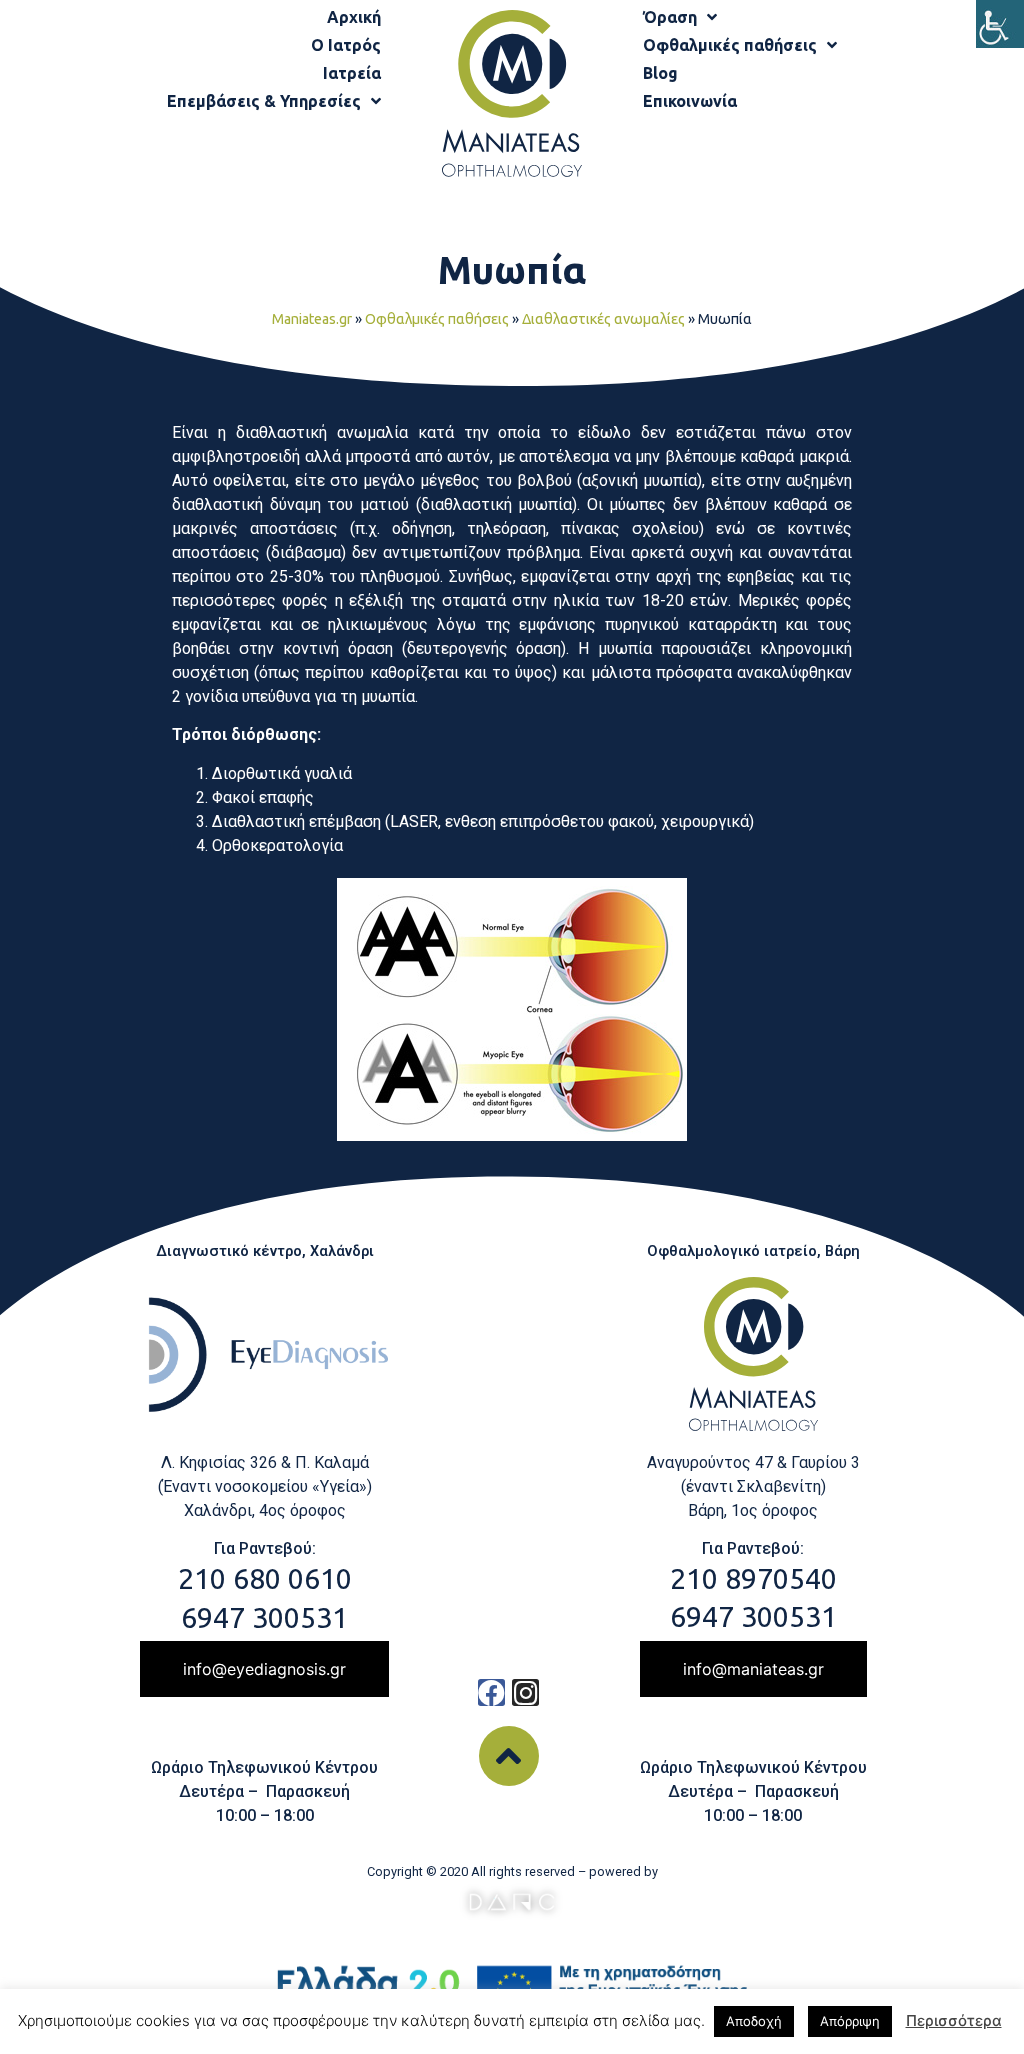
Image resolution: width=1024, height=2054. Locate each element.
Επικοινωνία (690, 101)
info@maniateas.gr (753, 1669)
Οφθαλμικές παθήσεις (730, 45)
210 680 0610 (265, 1578)
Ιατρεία (352, 73)
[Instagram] (525, 1692)
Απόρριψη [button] (850, 2021)
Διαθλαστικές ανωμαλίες (603, 319)
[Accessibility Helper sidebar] (1000, 24)
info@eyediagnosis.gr (264, 1669)
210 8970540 (753, 1578)
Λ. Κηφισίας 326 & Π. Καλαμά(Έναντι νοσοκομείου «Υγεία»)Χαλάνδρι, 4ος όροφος (265, 1486)
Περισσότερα (954, 2020)
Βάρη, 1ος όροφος (753, 1510)
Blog (660, 73)
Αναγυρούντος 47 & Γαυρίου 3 (753, 1462)
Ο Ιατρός (346, 45)
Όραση (670, 17)
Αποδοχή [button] (754, 2021)
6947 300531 (264, 1617)
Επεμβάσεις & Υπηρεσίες (264, 101)
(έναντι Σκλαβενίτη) (753, 1486)
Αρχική (354, 17)
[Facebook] (491, 1692)
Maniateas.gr (312, 319)
